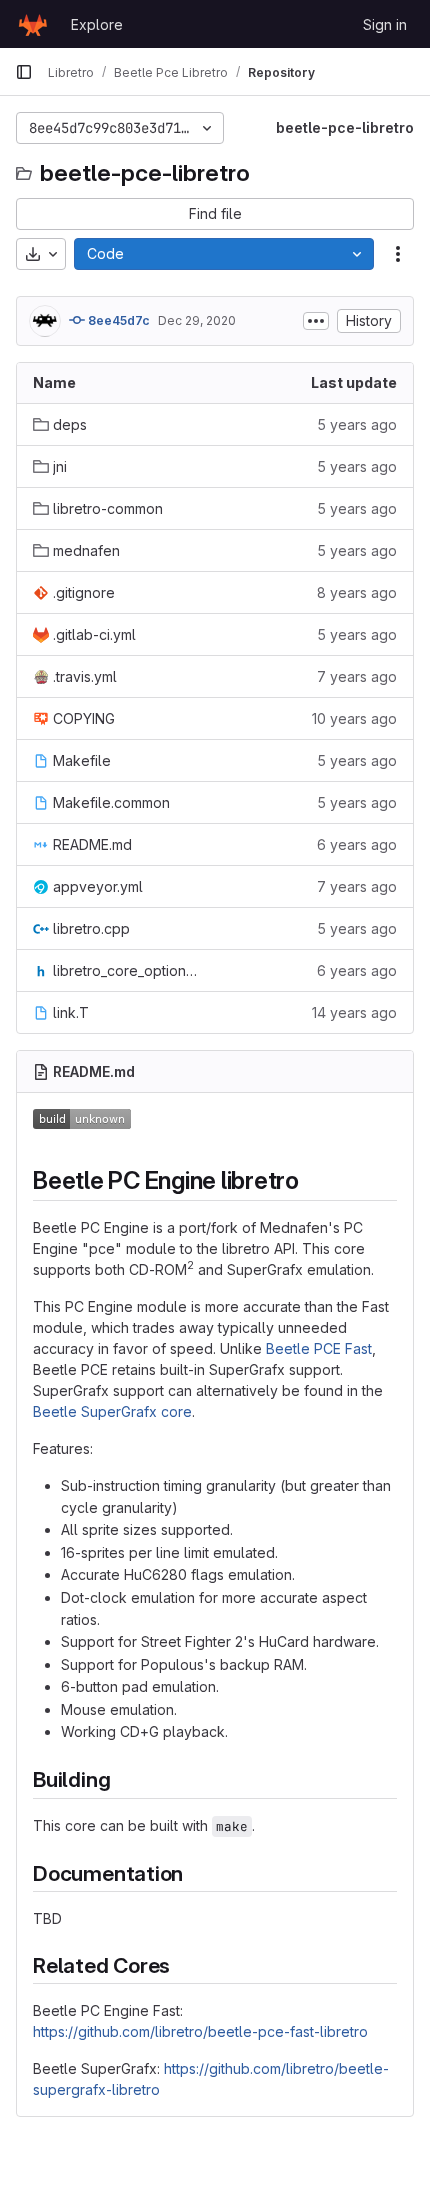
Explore (97, 24)
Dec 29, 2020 (197, 320)
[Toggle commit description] (316, 321)
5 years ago (357, 424)
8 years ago (357, 592)
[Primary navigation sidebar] (24, 72)
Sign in (385, 24)
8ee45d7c (117, 320)
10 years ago (354, 718)
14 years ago (354, 1012)
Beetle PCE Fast (319, 1348)
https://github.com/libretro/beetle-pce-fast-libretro (200, 2031)
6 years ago (357, 844)
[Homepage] (33, 24)
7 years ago (357, 676)
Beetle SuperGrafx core (112, 1411)
